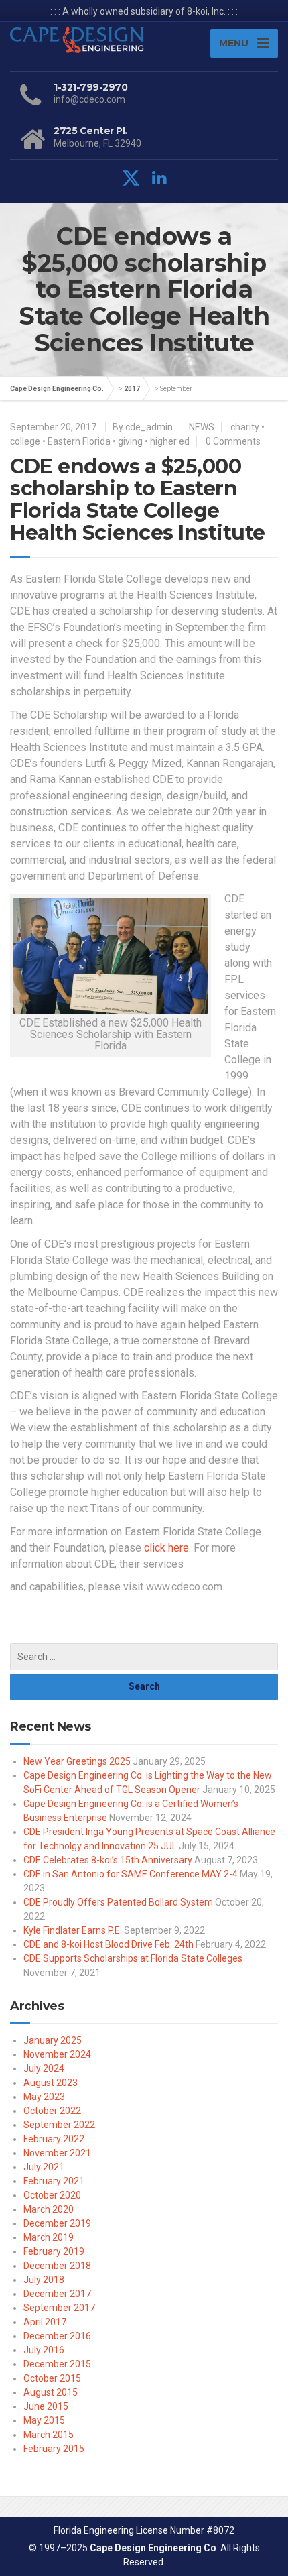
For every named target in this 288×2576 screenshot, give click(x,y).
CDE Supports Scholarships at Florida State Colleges (133, 1958)
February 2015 (54, 2449)
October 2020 (52, 2195)
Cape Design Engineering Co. (57, 389)
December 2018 (57, 2266)
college (25, 441)
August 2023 (51, 2083)
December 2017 (57, 2294)
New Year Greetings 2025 (77, 1761)
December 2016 (57, 2336)
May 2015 (44, 2420)
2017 (132, 389)
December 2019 (57, 2223)
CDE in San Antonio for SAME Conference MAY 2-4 (131, 1874)
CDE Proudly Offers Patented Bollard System (118, 1902)
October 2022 (52, 2111)
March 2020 (49, 2209)
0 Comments (233, 441)
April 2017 (45, 2322)
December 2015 (57, 2364)
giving (130, 441)
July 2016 (44, 2350)
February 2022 (54, 2139)
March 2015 (49, 2435)
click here (166, 1548)
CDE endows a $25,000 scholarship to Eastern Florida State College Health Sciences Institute (138, 500)
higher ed (170, 441)
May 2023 (44, 2097)
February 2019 (54, 2251)
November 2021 (57, 2153)
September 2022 (59, 2125)
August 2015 (51, 2392)
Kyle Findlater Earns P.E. (73, 1930)
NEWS (202, 427)
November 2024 (57, 2054)
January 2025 (53, 2040)
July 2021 (44, 2167)
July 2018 (44, 2280)
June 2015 (46, 2406)
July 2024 (44, 2068)
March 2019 (49, 2237)
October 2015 (52, 2378)
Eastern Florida (79, 441)
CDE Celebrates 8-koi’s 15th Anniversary (108, 1860)
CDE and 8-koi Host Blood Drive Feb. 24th (109, 1944)
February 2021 (54, 2181)
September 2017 (59, 2308)
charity (245, 427)
